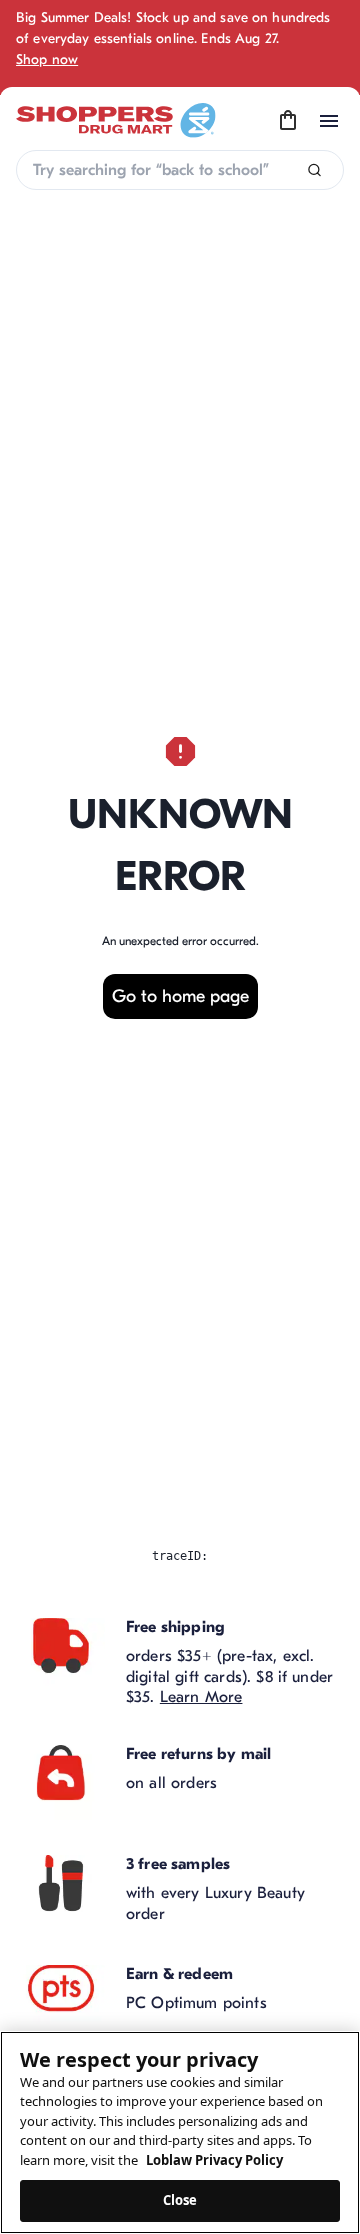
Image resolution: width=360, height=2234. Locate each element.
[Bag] (288, 121)
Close (180, 2200)
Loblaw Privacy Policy (214, 2160)
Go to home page (180, 996)
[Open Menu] (329, 121)
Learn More (201, 1697)
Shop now (47, 59)
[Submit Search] (314, 170)
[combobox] (180, 170)
